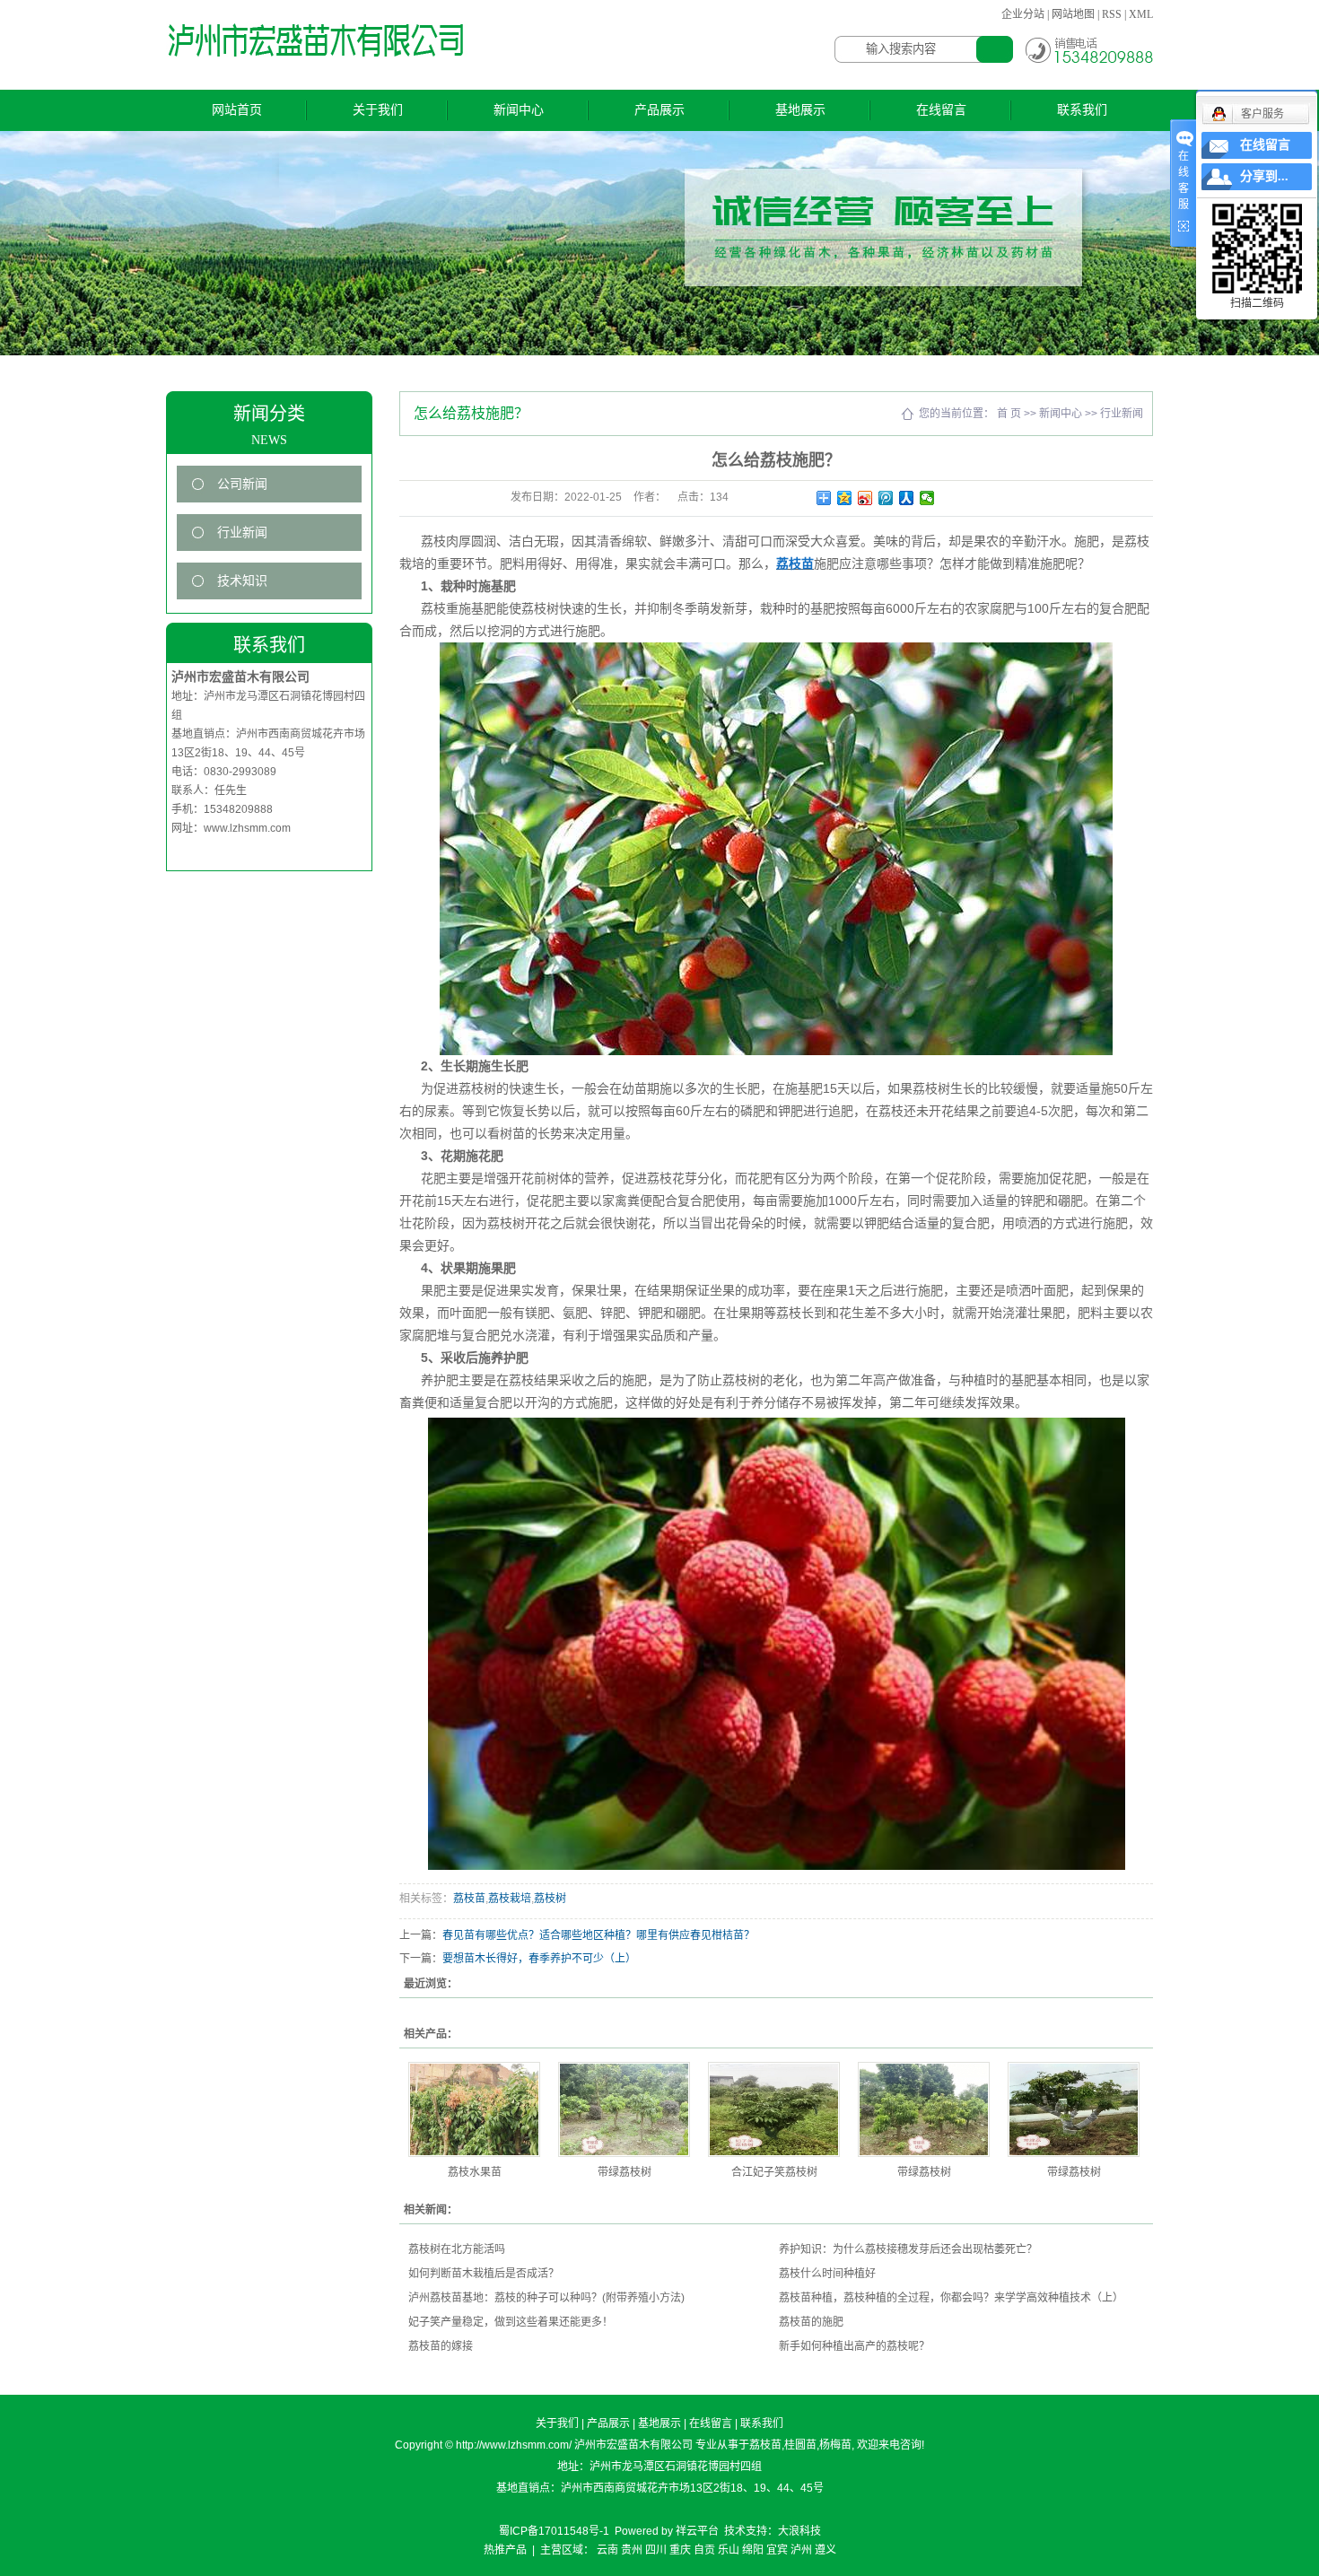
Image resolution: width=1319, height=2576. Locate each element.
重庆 (680, 2550)
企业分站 (1023, 14)
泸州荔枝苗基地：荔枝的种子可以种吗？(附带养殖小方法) (546, 2298)
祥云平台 (697, 2531)
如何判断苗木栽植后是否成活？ (484, 2274)
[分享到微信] (927, 498)
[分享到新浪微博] (865, 498)
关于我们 (378, 110)
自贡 (704, 2550)
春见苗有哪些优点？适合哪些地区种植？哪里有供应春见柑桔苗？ (598, 1935)
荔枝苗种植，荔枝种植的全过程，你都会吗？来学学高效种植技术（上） (951, 2298)
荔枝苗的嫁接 (441, 2346)
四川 (656, 2550)
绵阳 (753, 2550)
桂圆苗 (800, 2445)
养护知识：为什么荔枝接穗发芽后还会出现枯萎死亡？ (908, 2249)
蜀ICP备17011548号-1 (554, 2531)
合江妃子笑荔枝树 (774, 2172)
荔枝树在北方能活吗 (457, 2249)
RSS (1112, 14)
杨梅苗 (835, 2445)
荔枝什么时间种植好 (827, 2274)
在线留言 (941, 110)
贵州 (632, 2550)
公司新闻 (242, 484)
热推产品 (505, 2550)
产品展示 (659, 110)
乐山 (729, 2550)
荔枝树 (550, 1899)
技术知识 (242, 581)
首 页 (1009, 414)
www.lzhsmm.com (247, 828)
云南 (607, 2550)
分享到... (1264, 176)
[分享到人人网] (907, 498)
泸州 (801, 2550)
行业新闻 (242, 533)
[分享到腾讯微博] (886, 498)
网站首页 (237, 110)
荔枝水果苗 (475, 2172)
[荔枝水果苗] (474, 2109)
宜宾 (777, 2550)
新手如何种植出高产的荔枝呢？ (854, 2346)
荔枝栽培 (510, 1899)
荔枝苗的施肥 (811, 2322)
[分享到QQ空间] (845, 498)
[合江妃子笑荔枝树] (774, 2109)
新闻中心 (519, 110)
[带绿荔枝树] (624, 2109)
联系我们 (1082, 110)
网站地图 (1073, 14)
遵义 (825, 2550)
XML (1141, 14)
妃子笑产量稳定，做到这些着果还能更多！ (511, 2322)
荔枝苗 (469, 1899)
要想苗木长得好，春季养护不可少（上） (539, 1959)
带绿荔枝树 (625, 2172)
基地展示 (800, 110)
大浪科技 (799, 2531)
